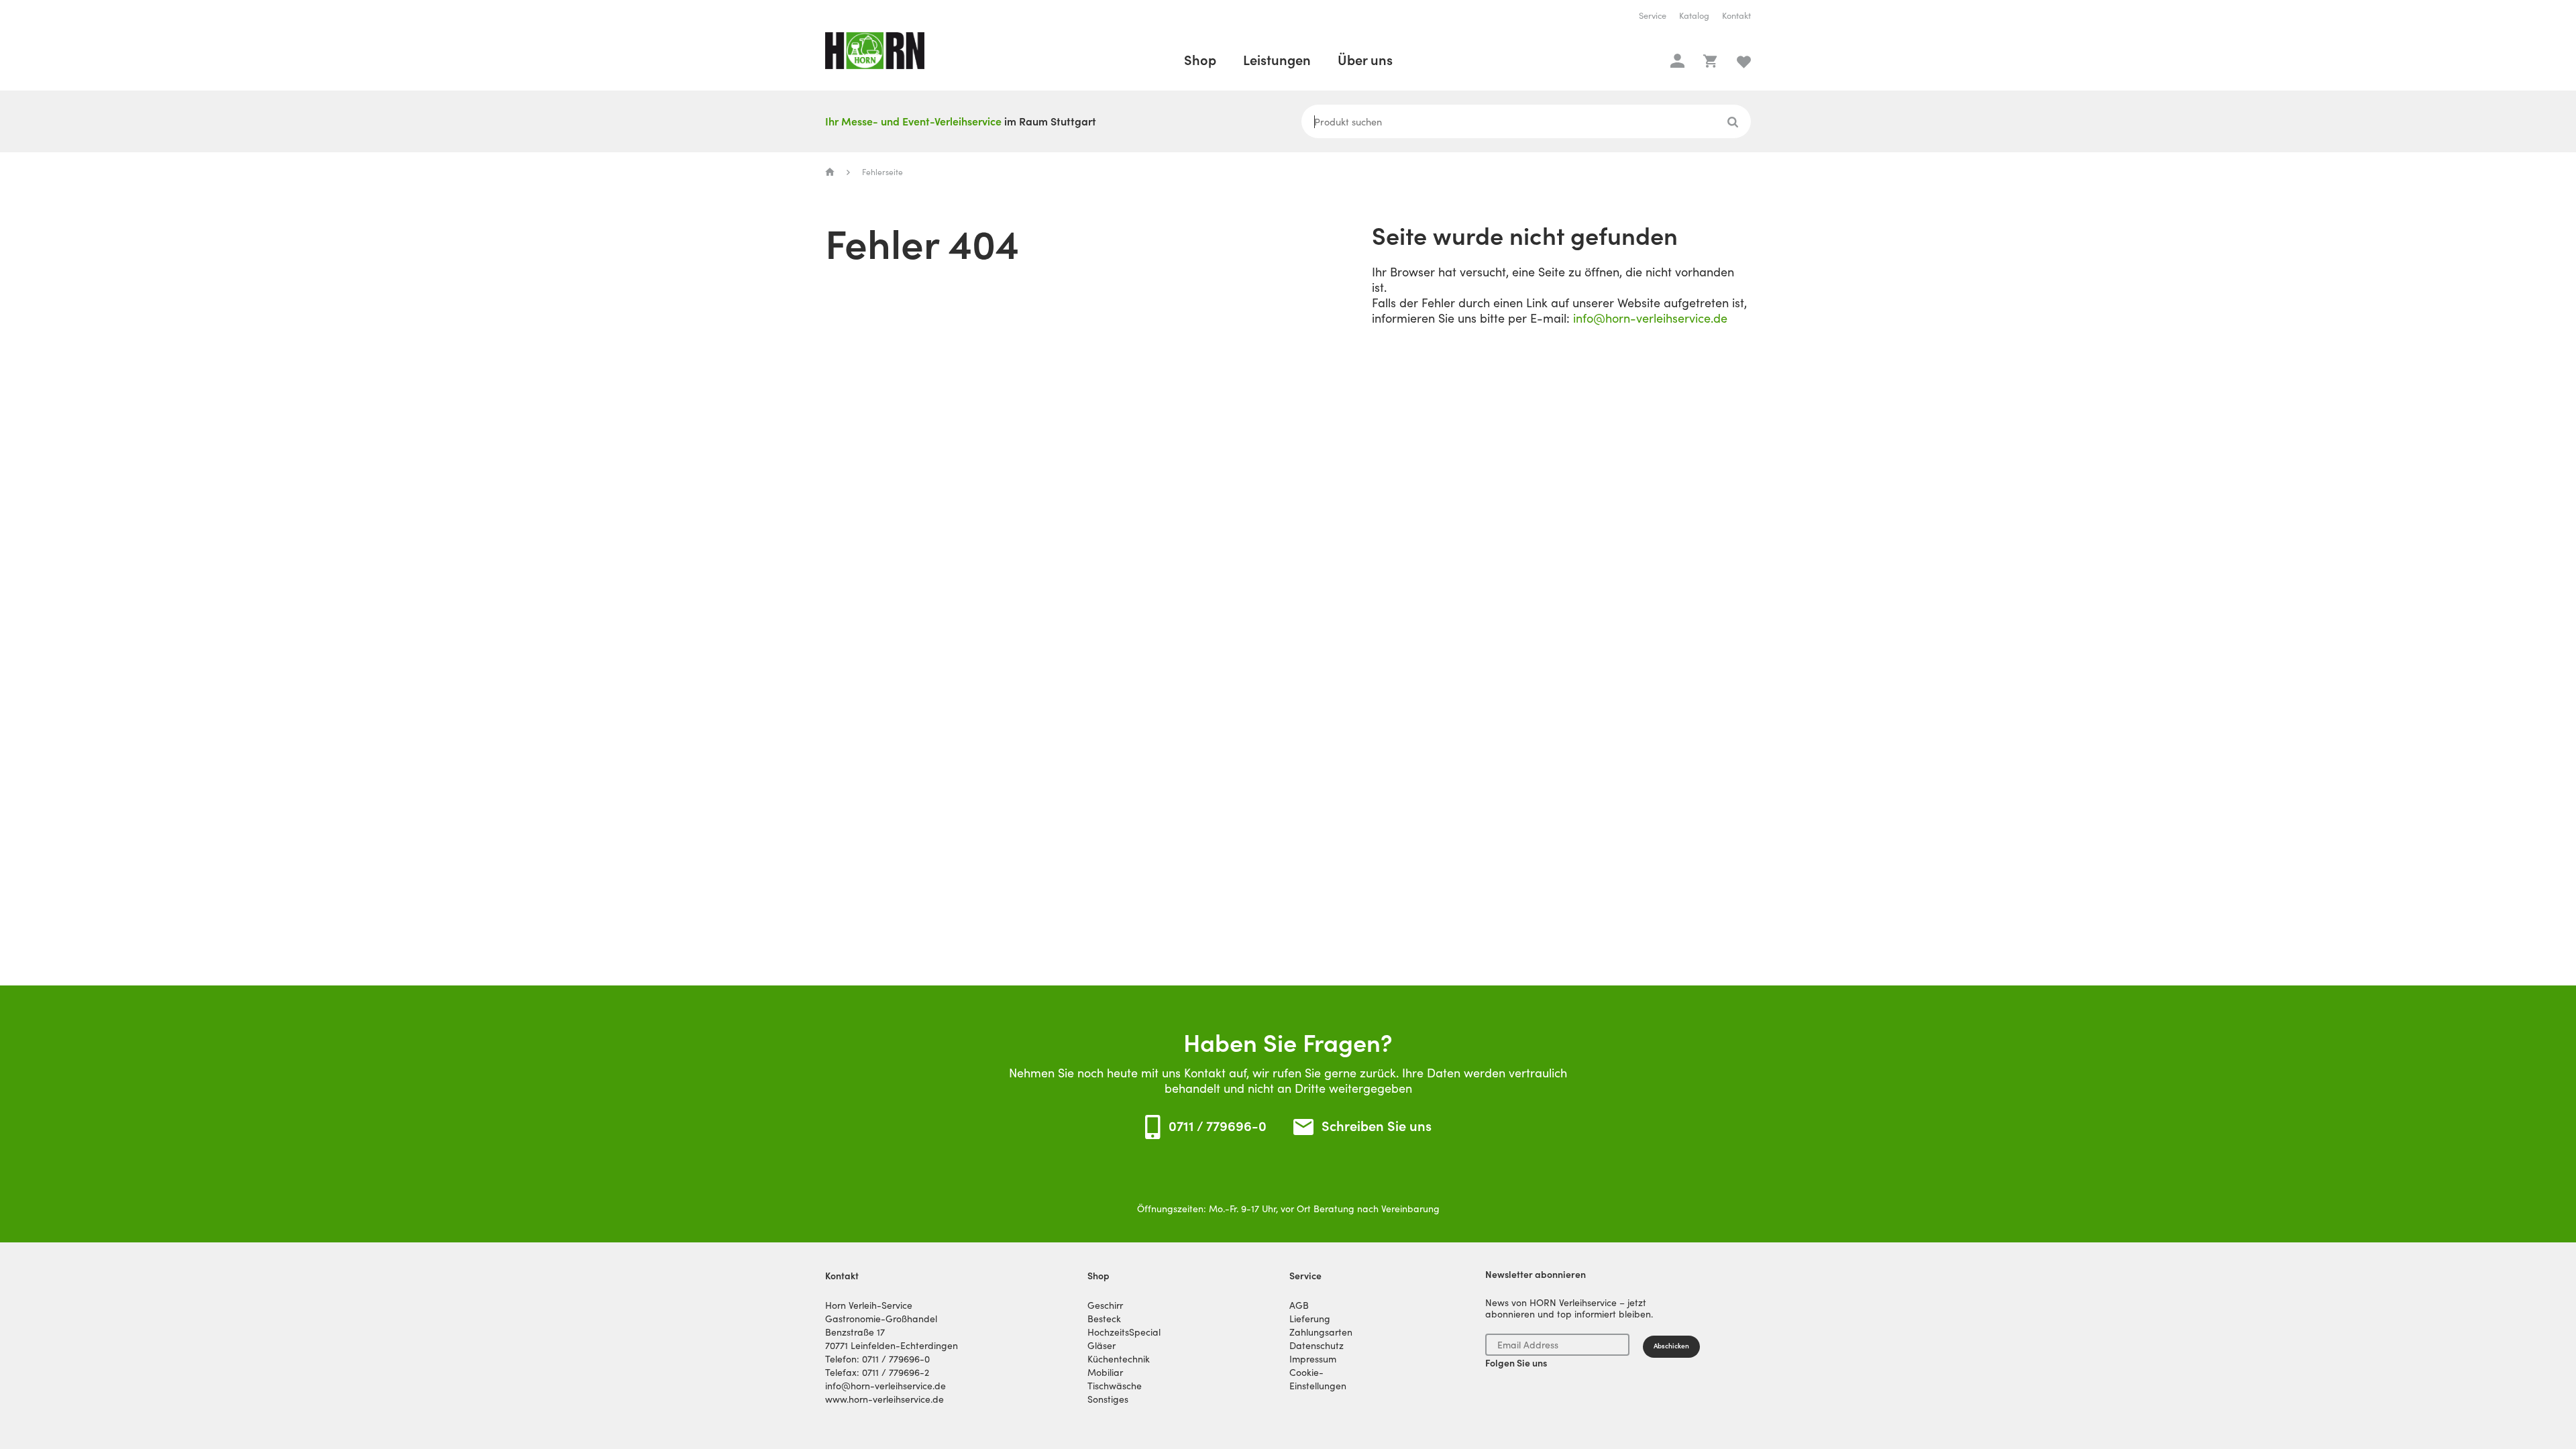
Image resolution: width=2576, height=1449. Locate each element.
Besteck (1104, 1319)
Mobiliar (1105, 1373)
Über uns (1365, 60)
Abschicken (1671, 1346)
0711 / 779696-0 (1218, 1126)
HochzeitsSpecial (1124, 1332)
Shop (1200, 60)
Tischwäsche (1115, 1386)
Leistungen (1277, 60)
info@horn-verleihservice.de (1650, 318)
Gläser (1102, 1346)
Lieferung (1310, 1319)
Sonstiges (1108, 1399)
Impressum (1313, 1359)
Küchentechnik (1119, 1359)
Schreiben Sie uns (1377, 1127)
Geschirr (1105, 1305)
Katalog (1694, 16)
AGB (1299, 1305)
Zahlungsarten (1321, 1332)
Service (1653, 16)
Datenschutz (1317, 1346)
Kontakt (1736, 16)
